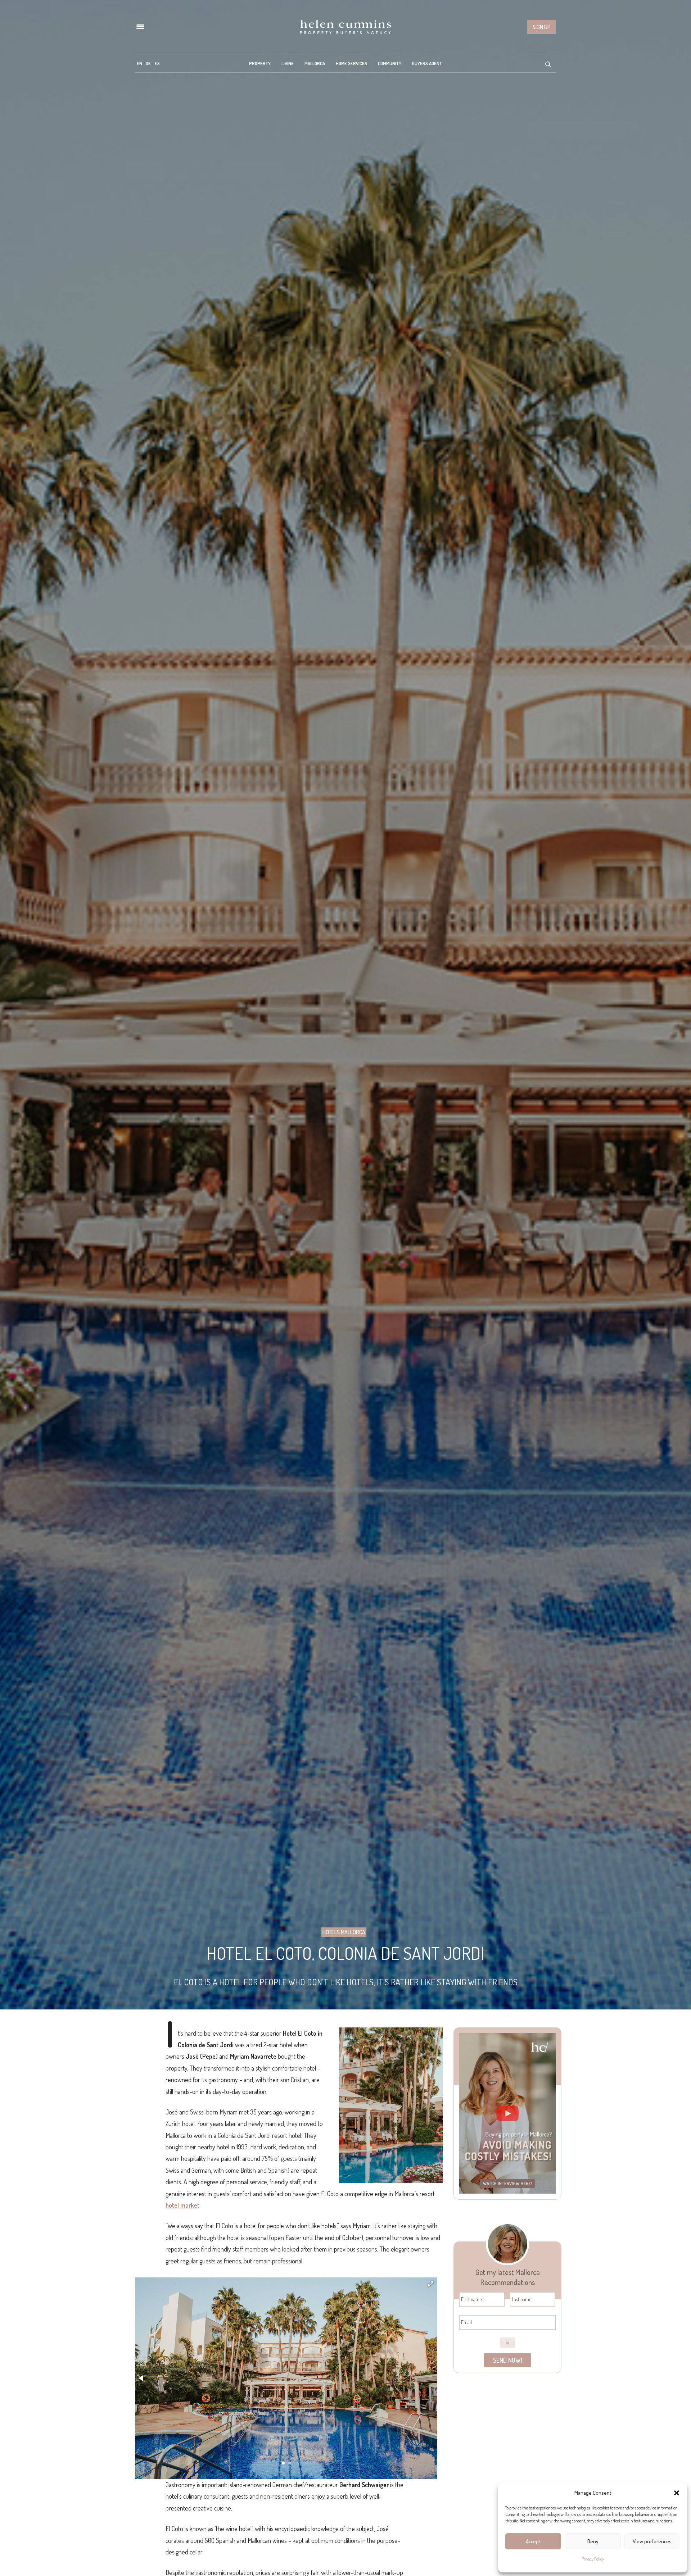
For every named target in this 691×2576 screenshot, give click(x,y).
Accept (533, 2541)
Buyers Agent (427, 63)
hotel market (182, 2205)
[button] (677, 2493)
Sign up (542, 27)
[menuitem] (139, 63)
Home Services (351, 63)
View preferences (652, 2541)
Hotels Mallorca (344, 1932)
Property (260, 63)
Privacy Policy (593, 2559)
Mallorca (315, 63)
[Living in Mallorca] (345, 27)
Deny (593, 2541)
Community (390, 63)
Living (288, 63)
